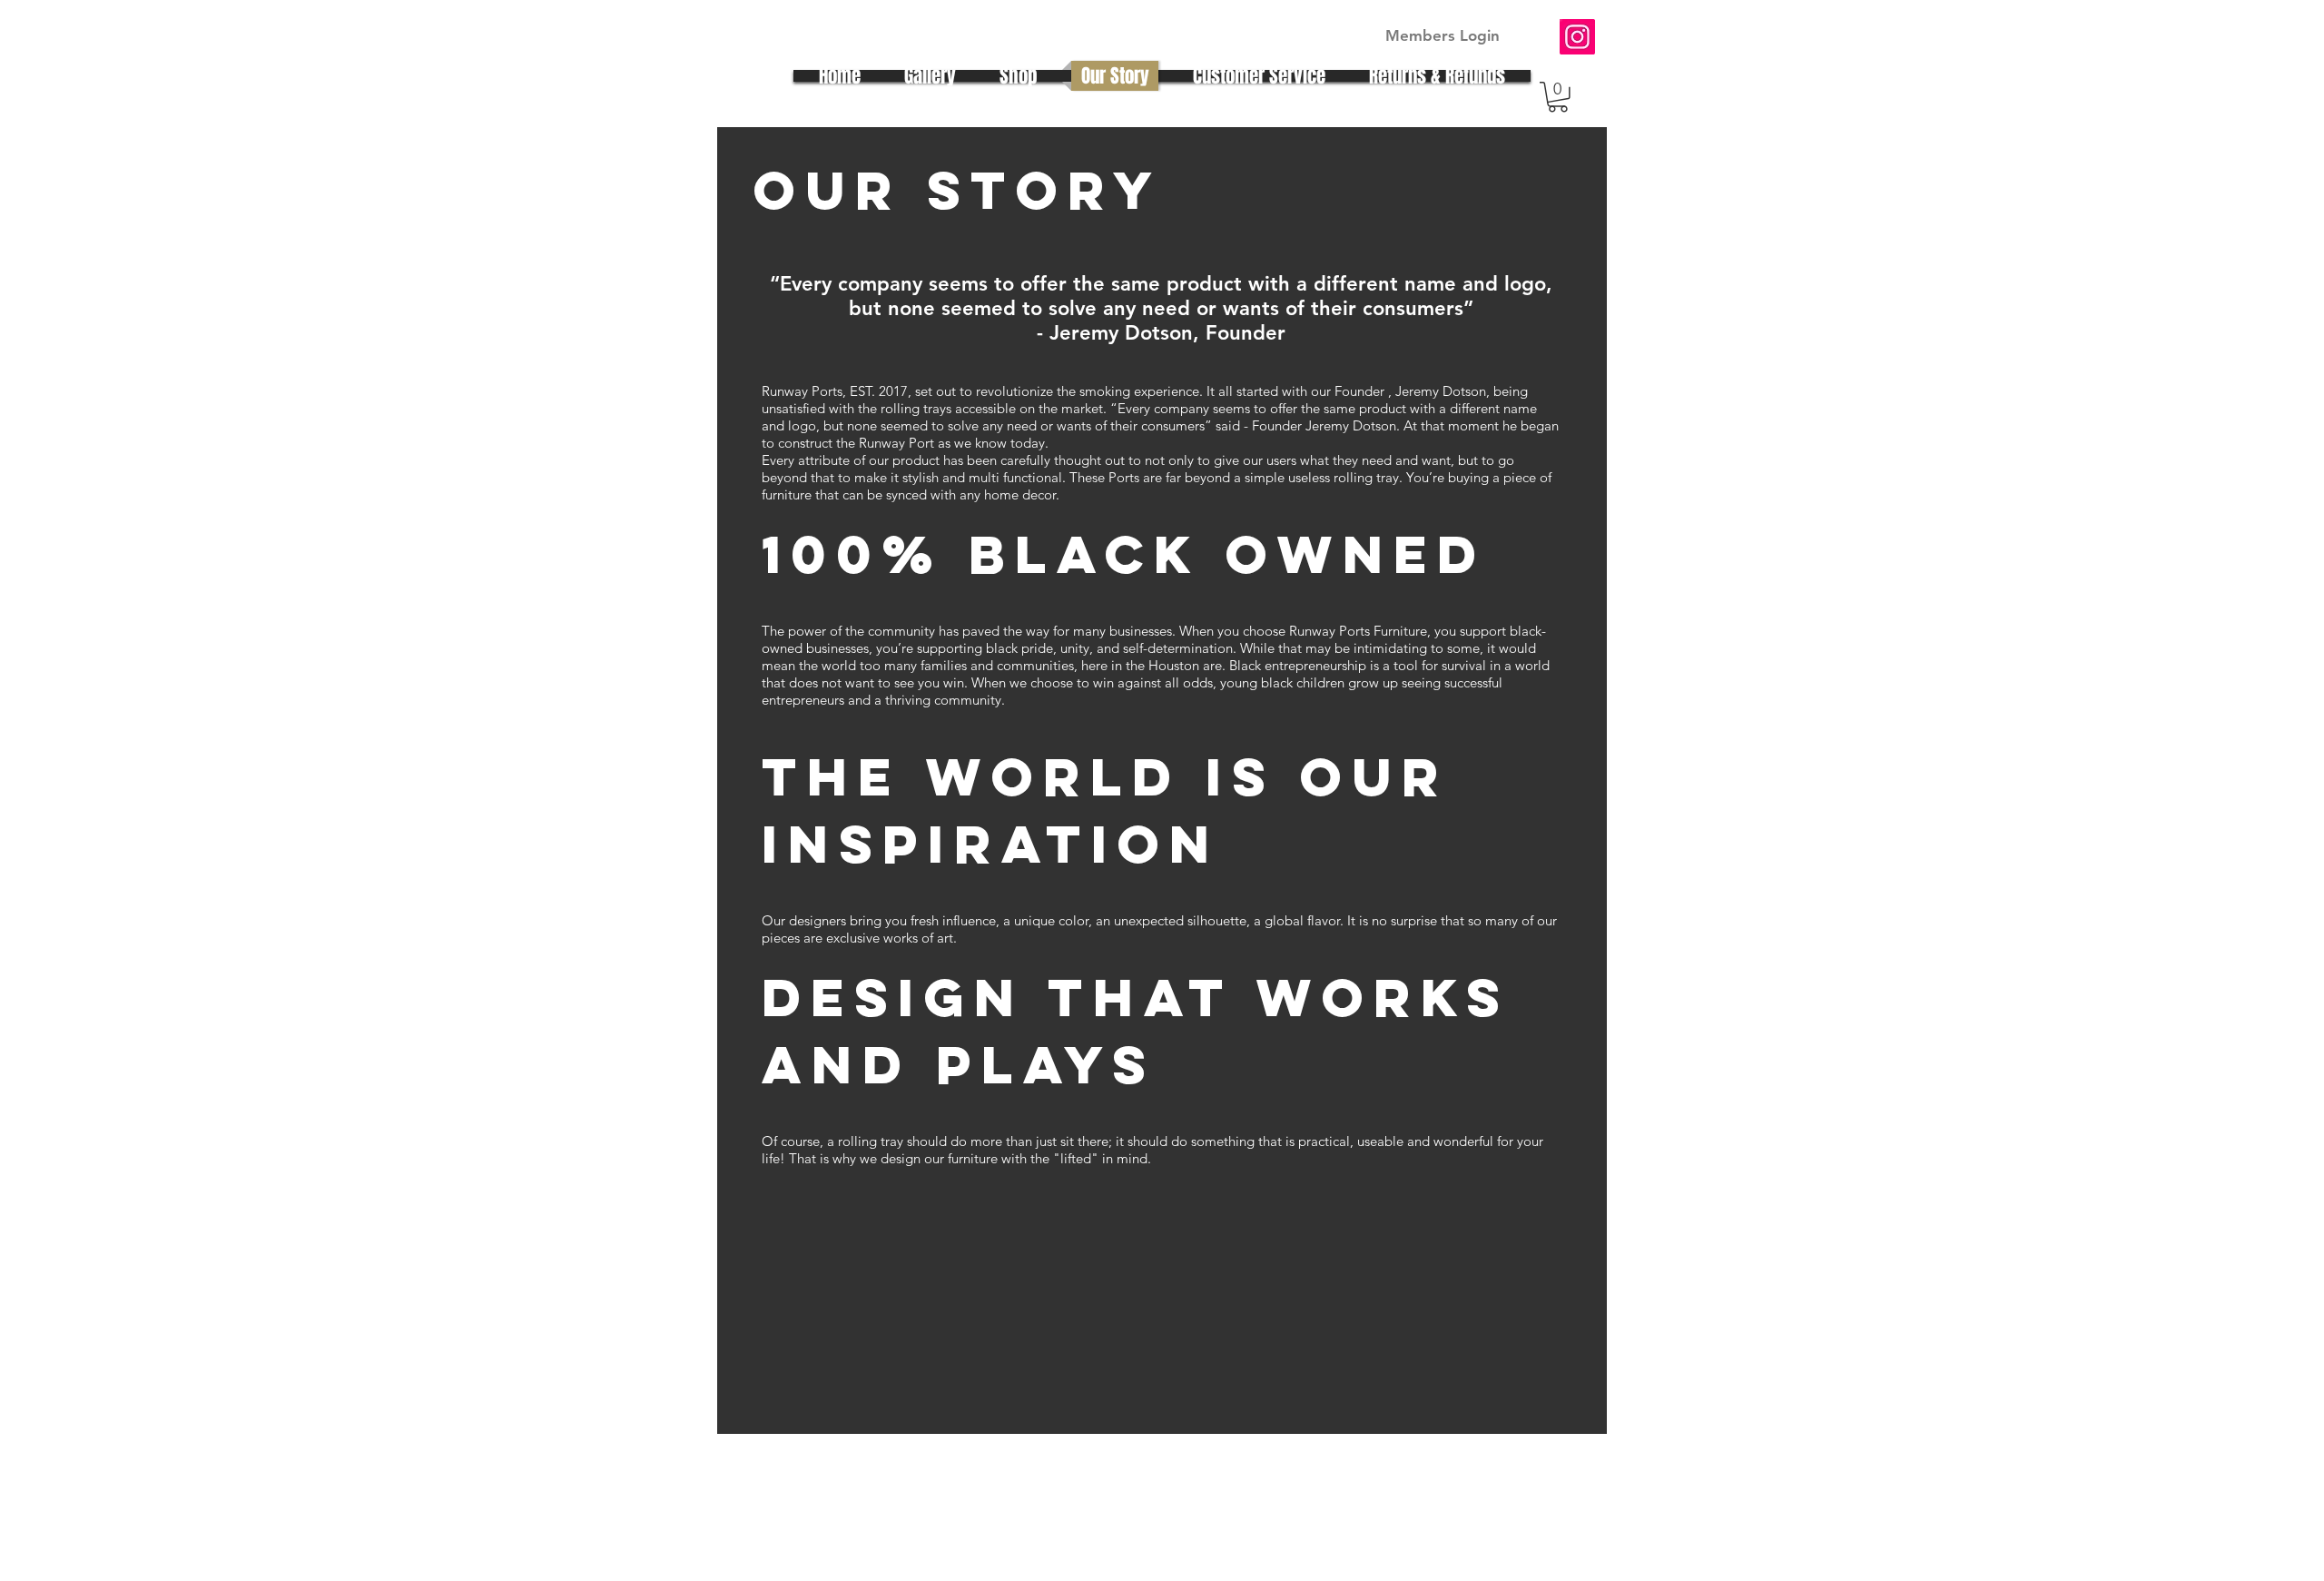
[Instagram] (1577, 37)
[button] (1558, 97)
